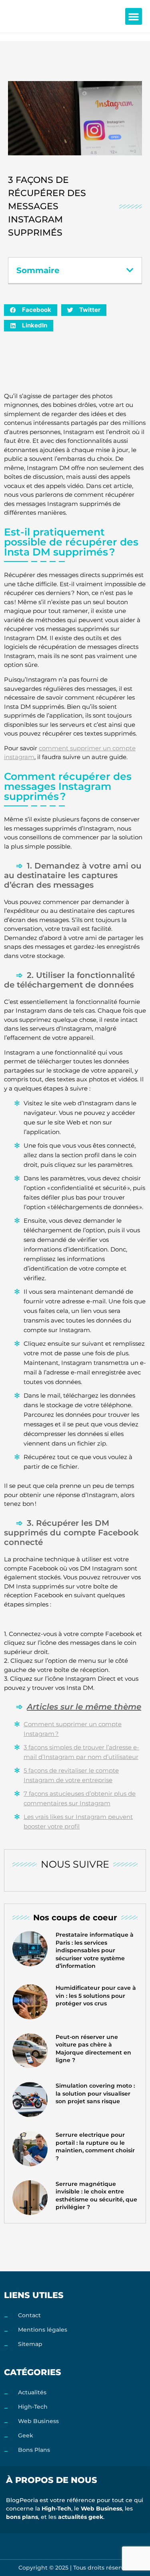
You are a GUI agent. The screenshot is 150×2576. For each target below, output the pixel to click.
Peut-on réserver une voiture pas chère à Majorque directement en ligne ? (93, 2049)
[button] (134, 16)
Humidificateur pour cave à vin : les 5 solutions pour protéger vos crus (96, 1996)
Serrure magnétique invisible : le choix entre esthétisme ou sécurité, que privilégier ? (96, 2196)
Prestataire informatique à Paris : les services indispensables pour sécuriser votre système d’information (95, 1950)
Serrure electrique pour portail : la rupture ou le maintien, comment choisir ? (95, 2147)
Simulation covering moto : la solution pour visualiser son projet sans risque (95, 2093)
